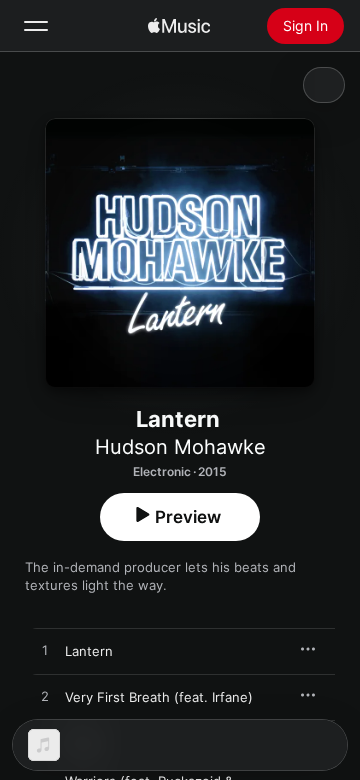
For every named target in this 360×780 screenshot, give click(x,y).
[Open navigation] (36, 26)
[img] (179, 26)
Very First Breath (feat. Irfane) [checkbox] (159, 697)
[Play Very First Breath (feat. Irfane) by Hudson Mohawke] (45, 697)
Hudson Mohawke (180, 447)
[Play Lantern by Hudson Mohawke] (45, 651)
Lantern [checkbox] (89, 651)
